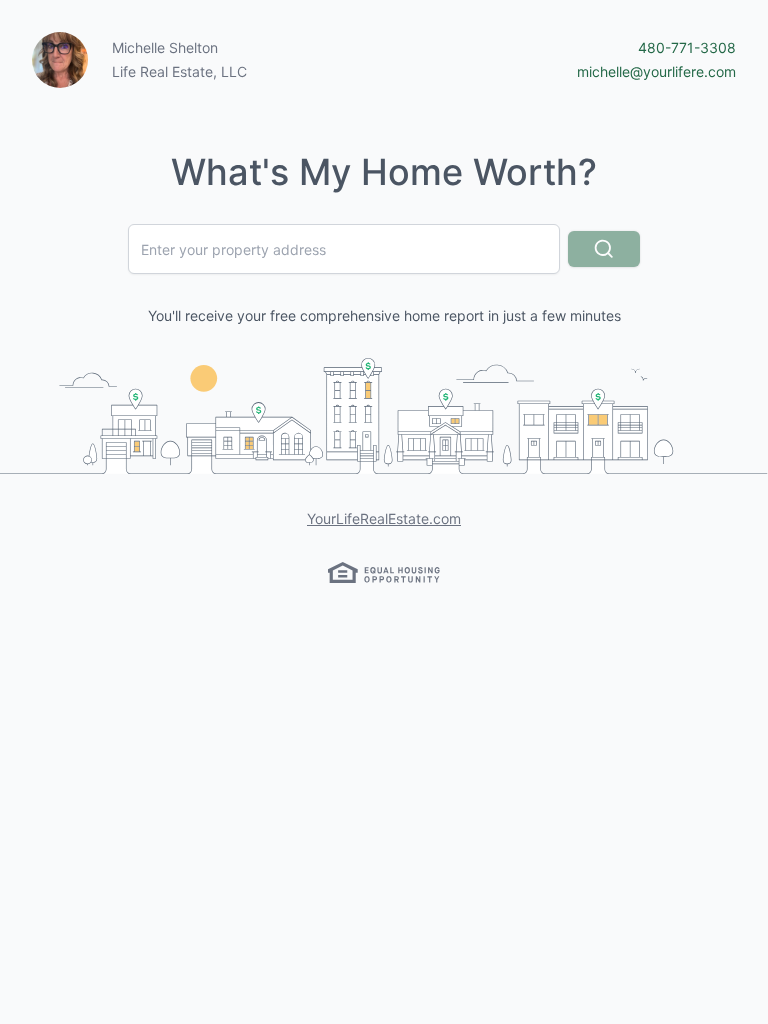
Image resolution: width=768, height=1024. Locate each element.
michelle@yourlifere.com (656, 71)
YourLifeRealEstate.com (384, 518)
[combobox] (344, 249)
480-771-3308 (687, 47)
